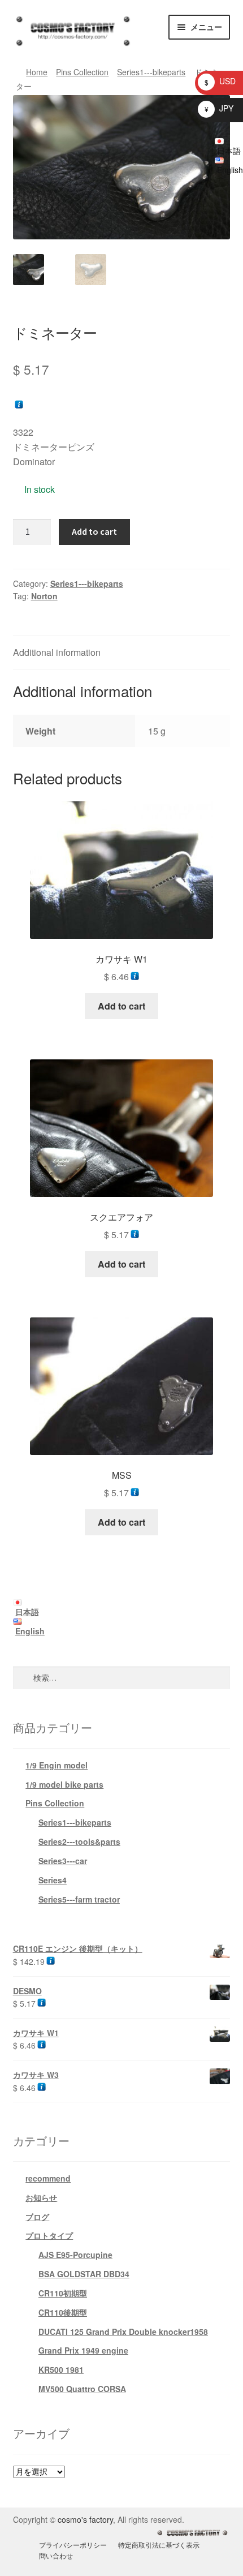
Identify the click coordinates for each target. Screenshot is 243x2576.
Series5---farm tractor (79, 1899)
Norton (44, 596)
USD (220, 81)
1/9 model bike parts (64, 1784)
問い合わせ (56, 2555)
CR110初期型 (63, 2293)
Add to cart (94, 531)
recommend (48, 2178)
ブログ (37, 2217)
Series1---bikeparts (151, 72)
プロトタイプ (49, 2235)
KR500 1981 (61, 2369)
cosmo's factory (85, 2519)
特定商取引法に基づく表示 (159, 2545)
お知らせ (41, 2197)
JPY (219, 108)
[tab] (122, 653)
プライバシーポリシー (73, 2545)
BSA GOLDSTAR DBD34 (84, 2274)
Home (37, 72)
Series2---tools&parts (79, 1841)
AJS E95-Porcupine (75, 2255)
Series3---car (63, 1861)
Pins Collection (82, 72)
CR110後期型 (63, 2312)
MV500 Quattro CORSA (82, 2389)
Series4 (53, 1880)
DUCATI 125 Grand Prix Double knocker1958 (123, 2332)
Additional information (57, 652)
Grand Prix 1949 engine (83, 2350)
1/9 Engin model (57, 1765)
